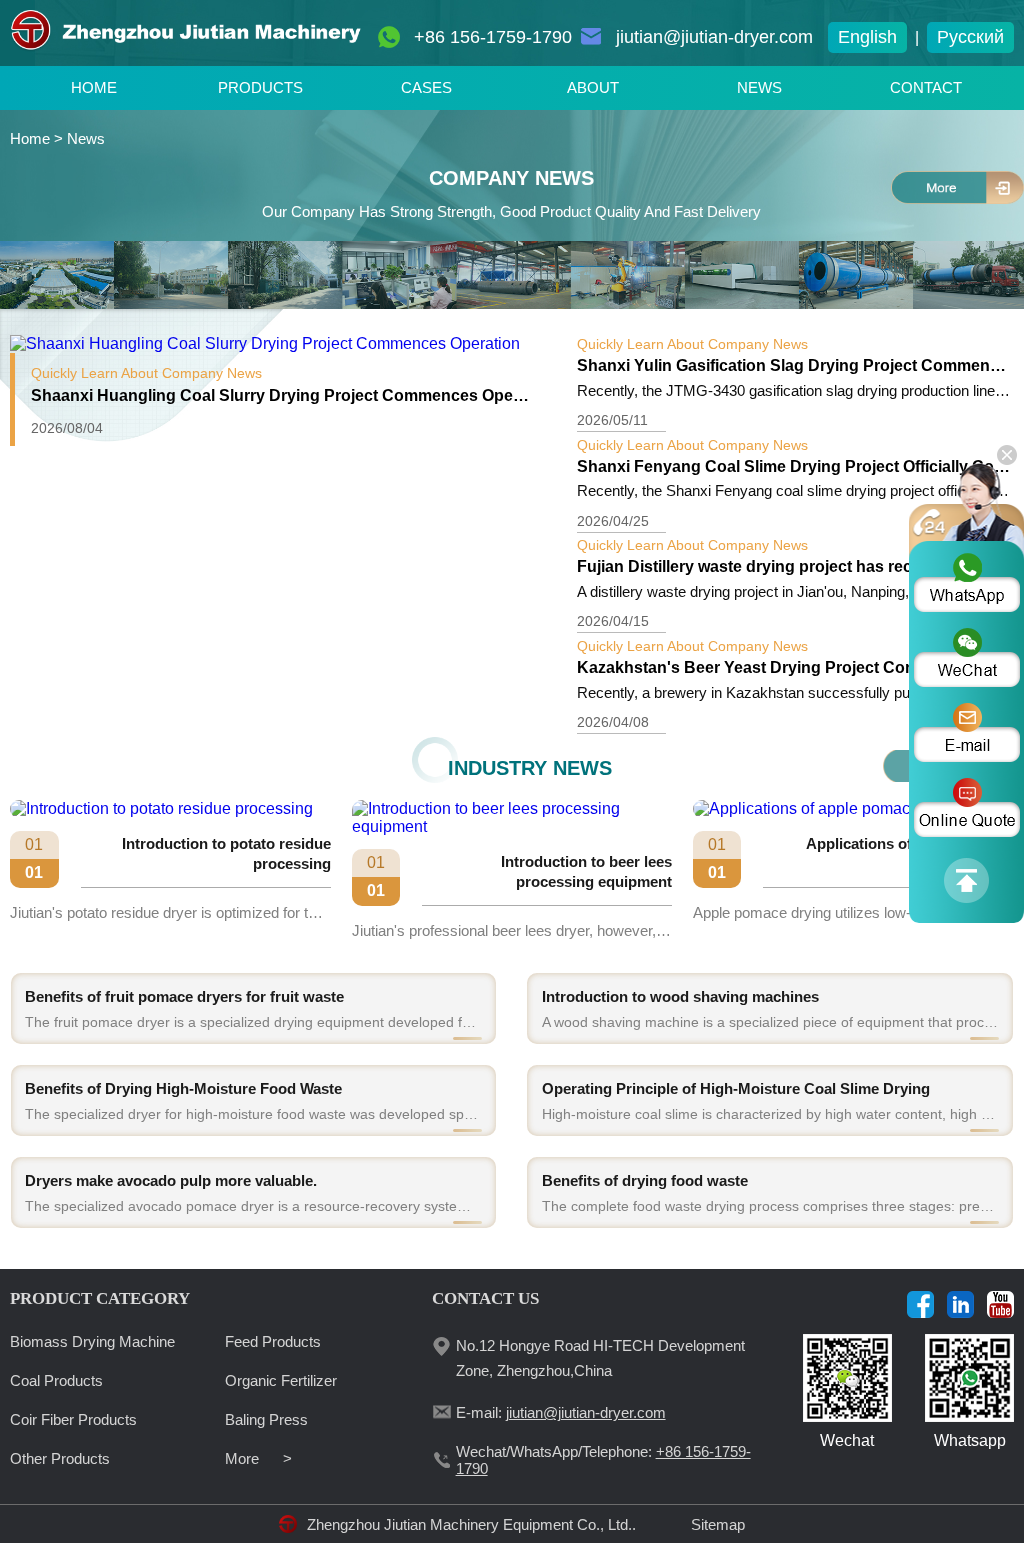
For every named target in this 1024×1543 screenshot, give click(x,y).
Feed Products (273, 1341)
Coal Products (56, 1380)
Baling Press (266, 1419)
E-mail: (561, 1412)
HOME (94, 87)
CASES (426, 87)
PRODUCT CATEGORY (100, 1298)
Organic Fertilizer (281, 1380)
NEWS (759, 87)
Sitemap (718, 1524)
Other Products (60, 1458)
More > (258, 1458)
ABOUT (593, 87)
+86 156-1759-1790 (493, 37)
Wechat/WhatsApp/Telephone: (603, 1460)
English (867, 37)
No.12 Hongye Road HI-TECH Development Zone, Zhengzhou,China (600, 1358)
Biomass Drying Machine (92, 1341)
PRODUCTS (260, 87)
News (86, 138)
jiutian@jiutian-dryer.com (714, 37)
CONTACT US (485, 1298)
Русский (970, 37)
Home (30, 138)
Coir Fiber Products (73, 1419)
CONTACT (926, 87)
